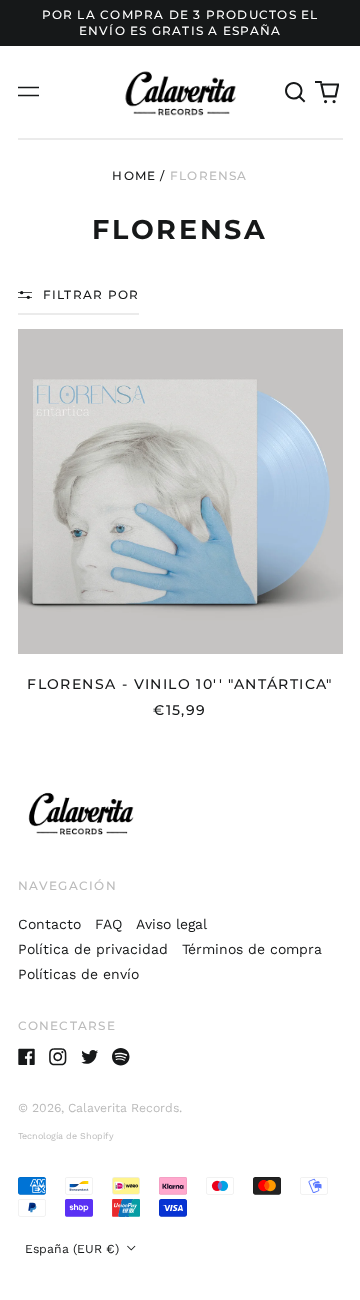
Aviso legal (171, 924)
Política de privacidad (93, 949)
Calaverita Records (123, 1108)
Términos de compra (252, 949)
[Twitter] (90, 1057)
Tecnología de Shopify (66, 1136)
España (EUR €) (74, 1249)
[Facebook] (27, 1057)
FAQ (108, 924)
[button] (296, 92)
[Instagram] (58, 1057)
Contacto (49, 924)
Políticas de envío (78, 974)
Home (134, 175)
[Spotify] (121, 1057)
